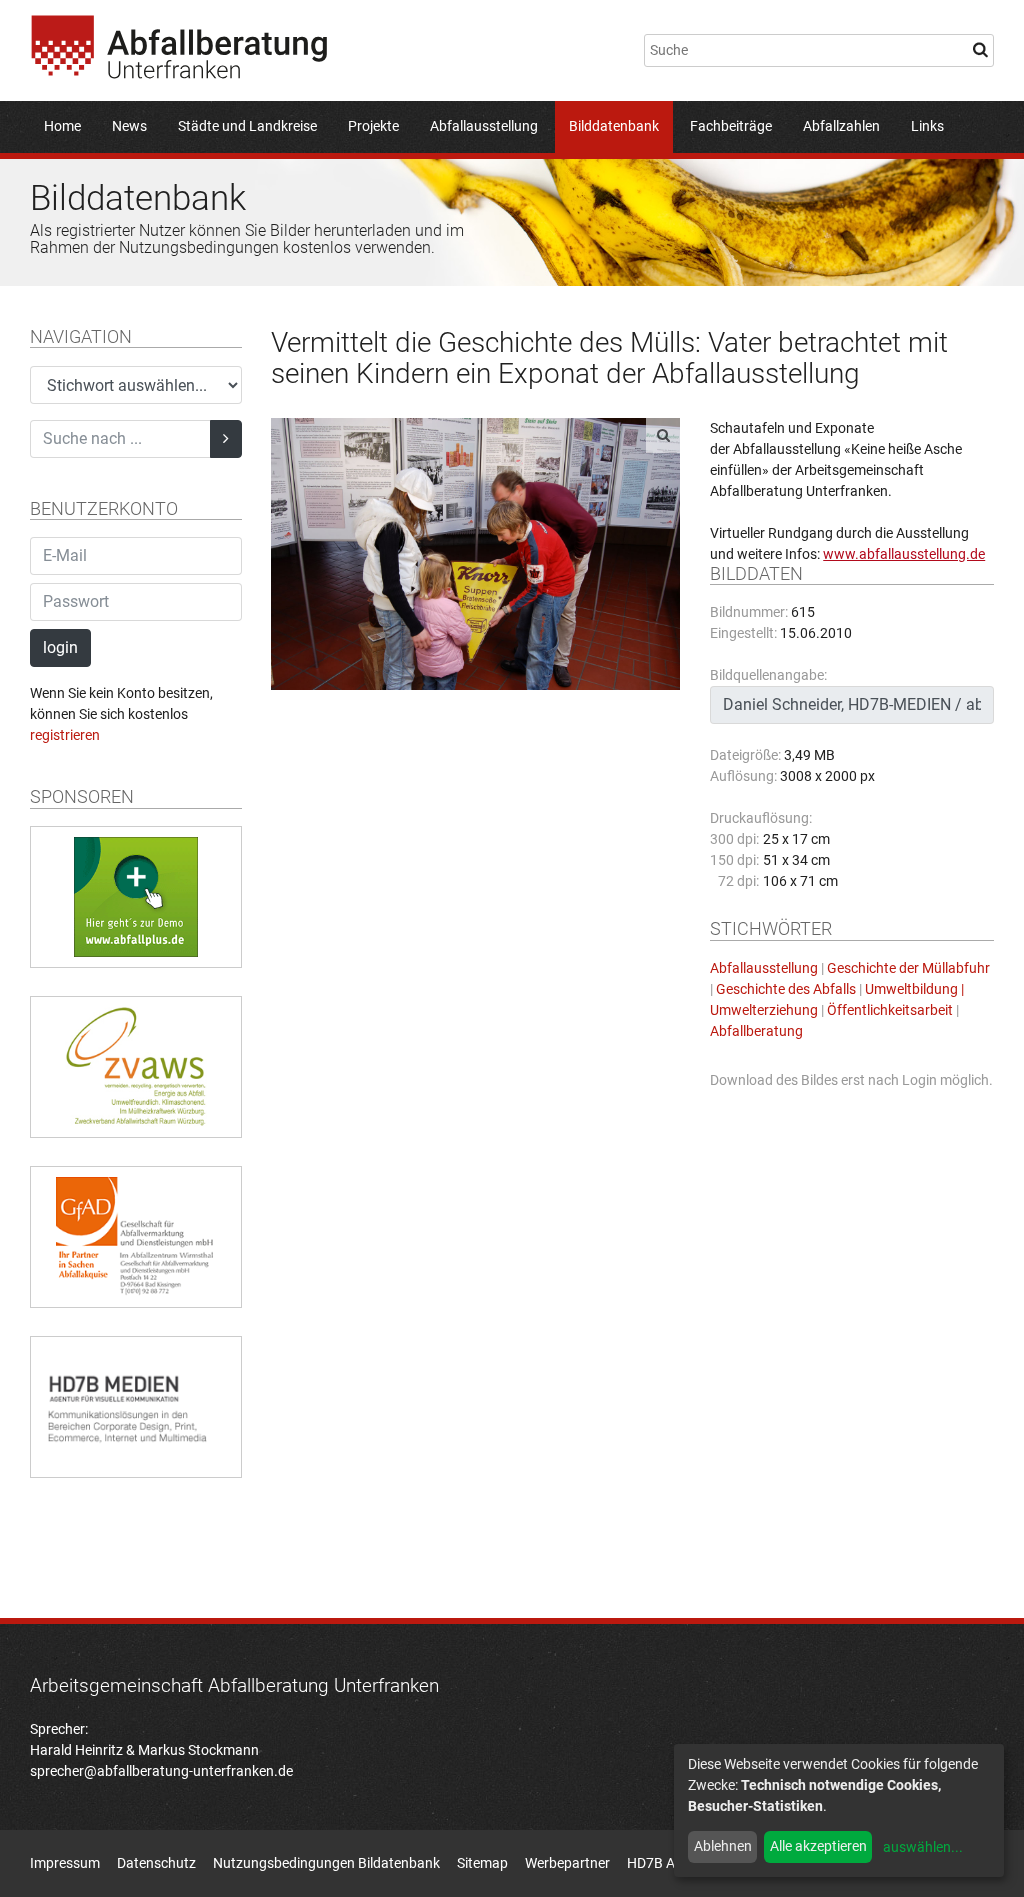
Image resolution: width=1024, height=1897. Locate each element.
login (60, 647)
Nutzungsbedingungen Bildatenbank (326, 1863)
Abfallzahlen (841, 126)
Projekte (373, 126)
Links (927, 126)
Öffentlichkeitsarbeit (890, 1010)
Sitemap (482, 1863)
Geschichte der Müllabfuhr (908, 968)
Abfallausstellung (484, 126)
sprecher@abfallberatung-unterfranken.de (161, 1771)
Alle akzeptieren (818, 1846)
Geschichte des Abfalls (786, 989)
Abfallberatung (756, 1031)
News (129, 126)
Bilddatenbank (614, 126)
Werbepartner (567, 1863)
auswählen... (923, 1847)
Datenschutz (156, 1863)
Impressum (65, 1863)
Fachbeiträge (731, 126)
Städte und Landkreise (247, 126)
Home (62, 126)
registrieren (65, 735)
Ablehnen (723, 1846)
